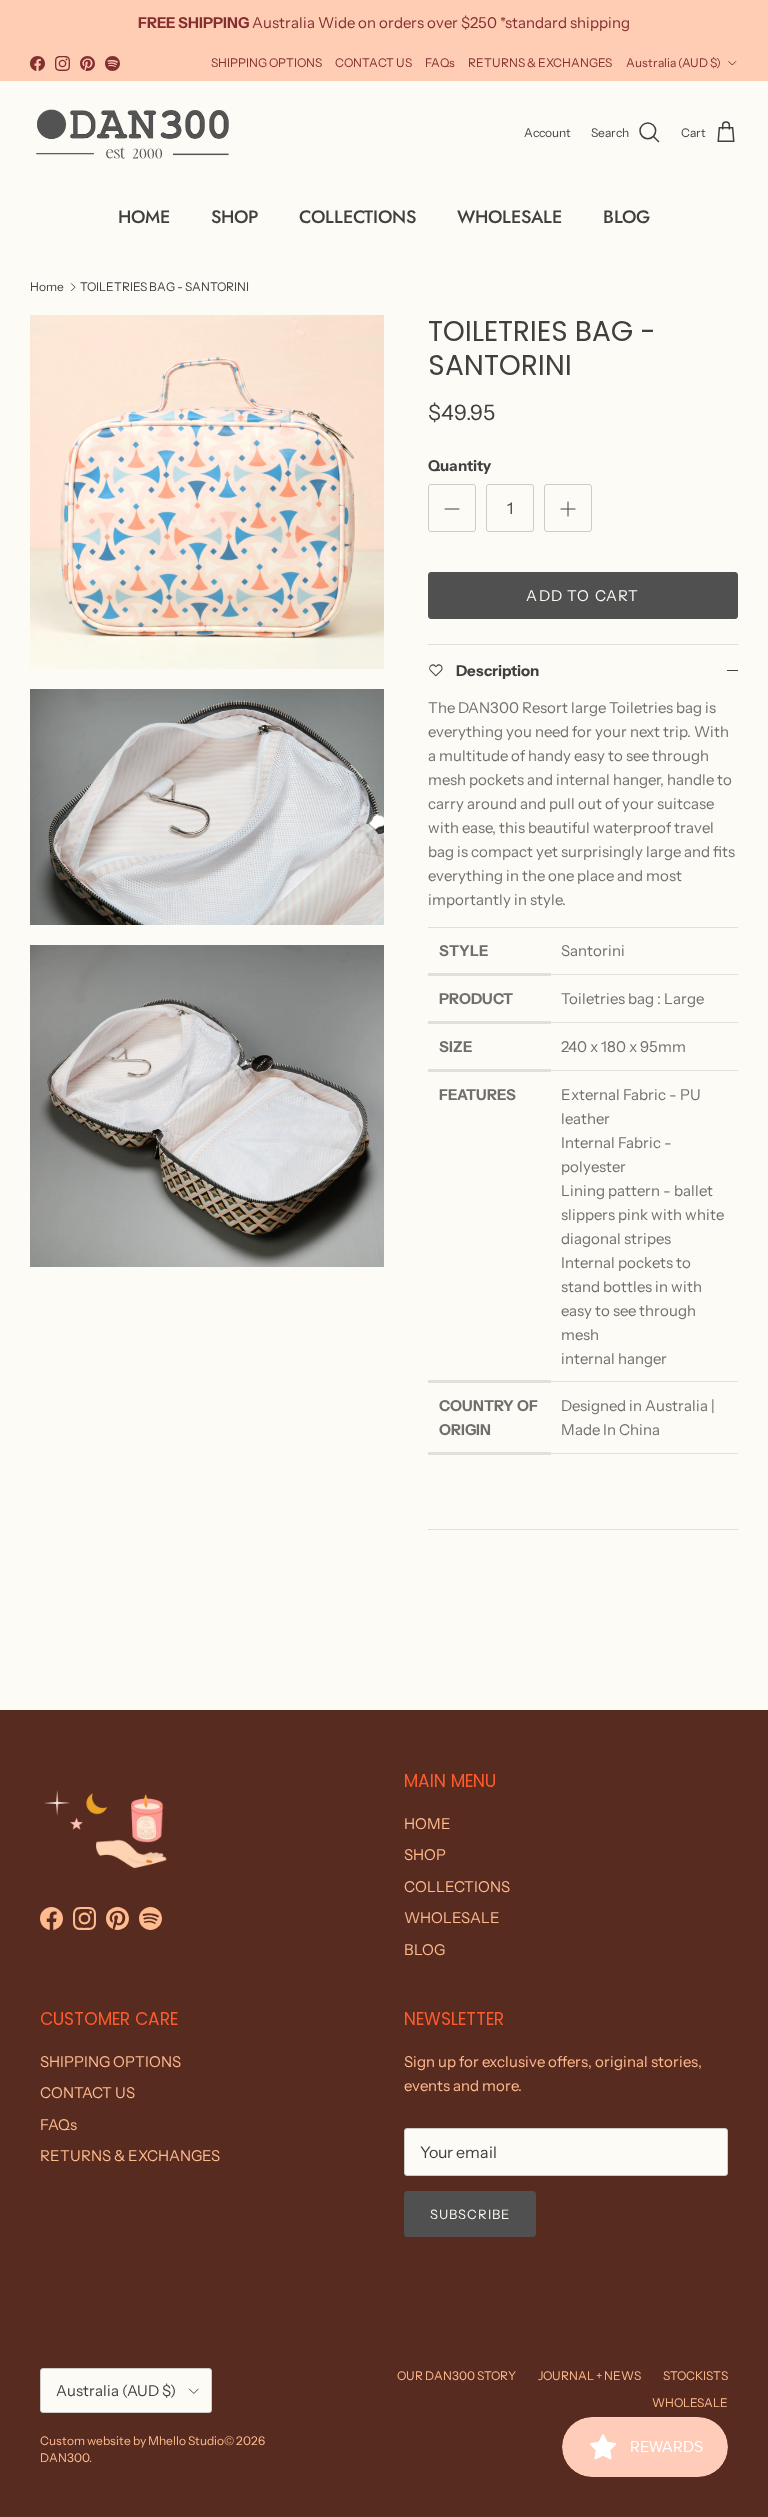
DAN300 (64, 2457)
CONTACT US (373, 62)
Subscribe (470, 2214)
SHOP (234, 217)
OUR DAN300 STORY (456, 2375)
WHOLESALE (509, 217)
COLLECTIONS (357, 217)
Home (47, 285)
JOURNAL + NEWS (589, 2375)
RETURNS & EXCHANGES (540, 62)
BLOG (626, 217)
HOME (144, 217)
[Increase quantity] (568, 508)
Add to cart (582, 595)
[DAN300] (132, 133)
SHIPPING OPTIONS (266, 62)
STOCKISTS (695, 2375)
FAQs (440, 62)
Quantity (459, 465)
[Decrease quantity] (452, 508)
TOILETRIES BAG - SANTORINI (164, 285)
